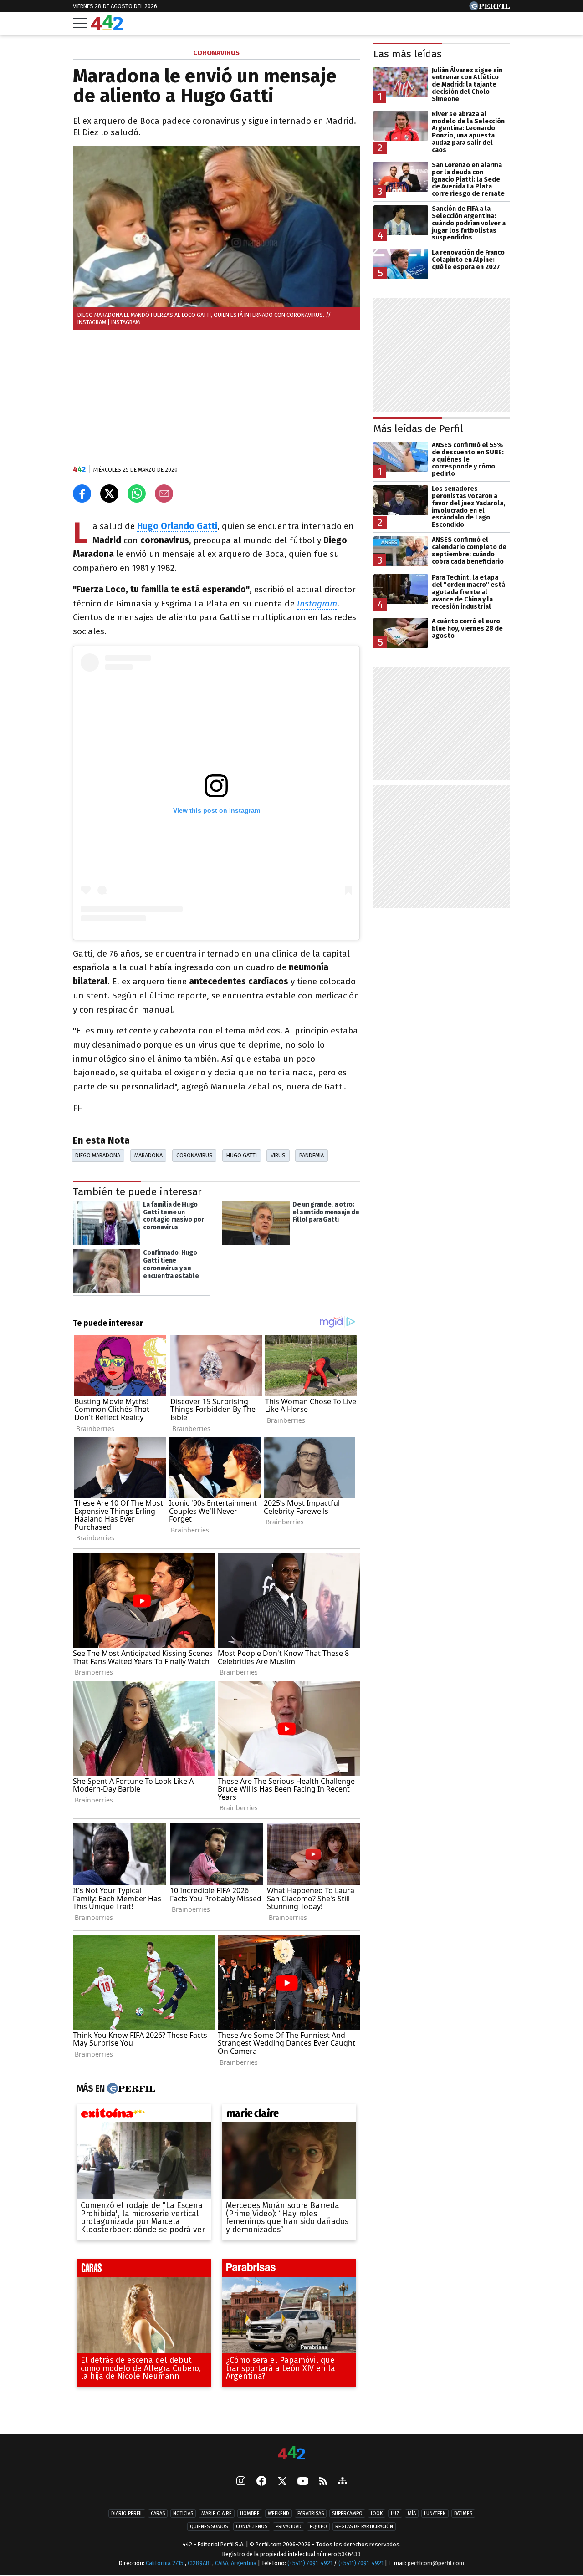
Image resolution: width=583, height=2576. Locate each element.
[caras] (144, 2270)
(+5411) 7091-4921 (310, 2563)
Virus (278, 1155)
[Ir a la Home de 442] (107, 28)
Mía (412, 2513)
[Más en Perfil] (130, 2089)
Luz (395, 2513)
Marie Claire (217, 2513)
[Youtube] (303, 2482)
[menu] (80, 23)
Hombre (250, 2513)
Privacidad (289, 2527)
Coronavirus (194, 1155)
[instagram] (241, 2482)
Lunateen (435, 2513)
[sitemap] (343, 2482)
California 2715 (165, 2563)
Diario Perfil (127, 2513)
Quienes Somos (209, 2527)
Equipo (318, 2527)
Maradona (148, 1155)
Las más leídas (408, 54)
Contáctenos (252, 2527)
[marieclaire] (289, 2115)
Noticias (183, 2513)
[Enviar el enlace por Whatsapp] (137, 494)
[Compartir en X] (109, 494)
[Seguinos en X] (282, 2482)
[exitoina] (144, 2115)
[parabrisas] (289, 2270)
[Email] (164, 494)
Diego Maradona (98, 1155)
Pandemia (312, 1155)
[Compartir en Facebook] (82, 494)
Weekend (279, 2513)
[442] (291, 2454)
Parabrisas (311, 2513)
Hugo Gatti (242, 1155)
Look (377, 2513)
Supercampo (347, 2513)
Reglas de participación (364, 2527)
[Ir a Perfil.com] (490, 8)
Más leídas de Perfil (418, 429)
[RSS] (323, 2482)
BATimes (463, 2513)
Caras (158, 2513)
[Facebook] (261, 2482)
